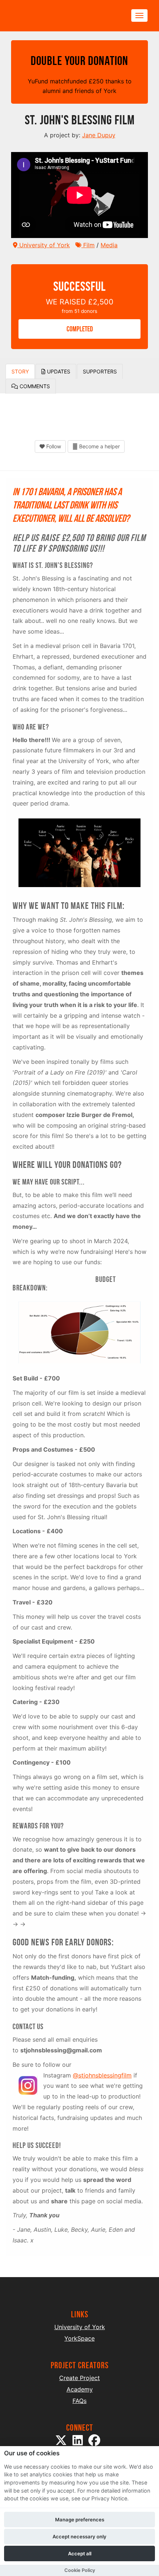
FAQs (79, 2401)
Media (109, 245)
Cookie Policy (80, 2570)
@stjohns (86, 2075)
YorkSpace (79, 2338)
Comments (34, 386)
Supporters (100, 371)
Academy (80, 2389)
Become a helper (99, 446)
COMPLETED (80, 329)
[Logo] (47, 16)
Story (20, 371)
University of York (44, 245)
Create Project (79, 2378)
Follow (53, 446)
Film (88, 245)
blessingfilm (115, 2075)
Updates (58, 371)
